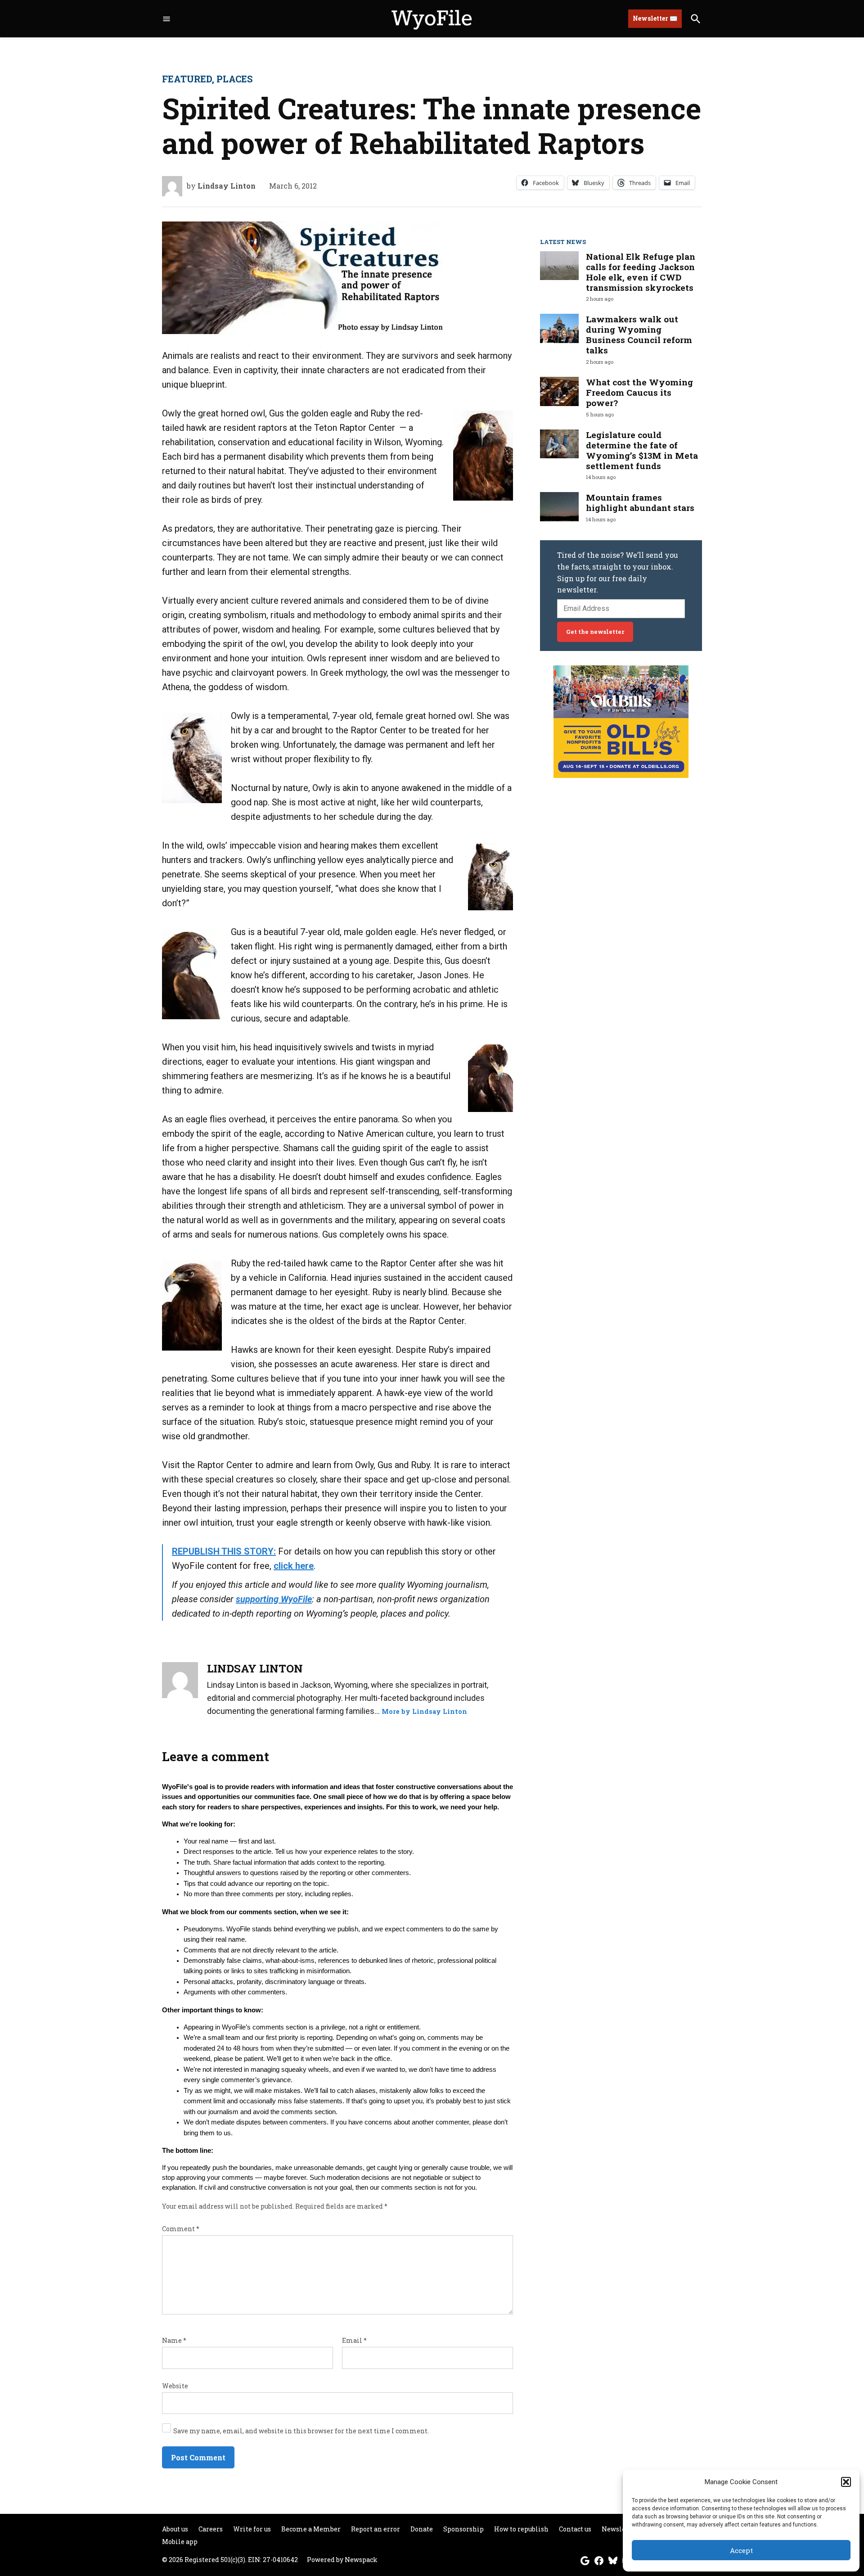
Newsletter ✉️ (655, 18)
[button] (846, 2482)
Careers (211, 2529)
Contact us (575, 2529)
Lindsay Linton (227, 186)
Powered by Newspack (342, 2560)
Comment (181, 2229)
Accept (741, 2550)
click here (294, 1566)
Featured (187, 79)
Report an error (376, 2529)
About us (175, 2529)
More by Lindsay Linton (424, 1711)
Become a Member (311, 2529)
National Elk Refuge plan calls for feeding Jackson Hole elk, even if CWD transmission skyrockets (641, 272)
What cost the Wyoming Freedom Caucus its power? (639, 392)
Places (234, 79)
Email (354, 2340)
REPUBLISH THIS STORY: (224, 1551)
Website (175, 2386)
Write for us (252, 2529)
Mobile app (180, 2542)
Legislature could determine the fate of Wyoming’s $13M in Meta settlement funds (642, 450)
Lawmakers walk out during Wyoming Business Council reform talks (639, 334)
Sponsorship (463, 2529)
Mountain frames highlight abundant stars (640, 502)
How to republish (521, 2529)
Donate (422, 2529)
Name (174, 2340)
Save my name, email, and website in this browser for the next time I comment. (301, 2431)
